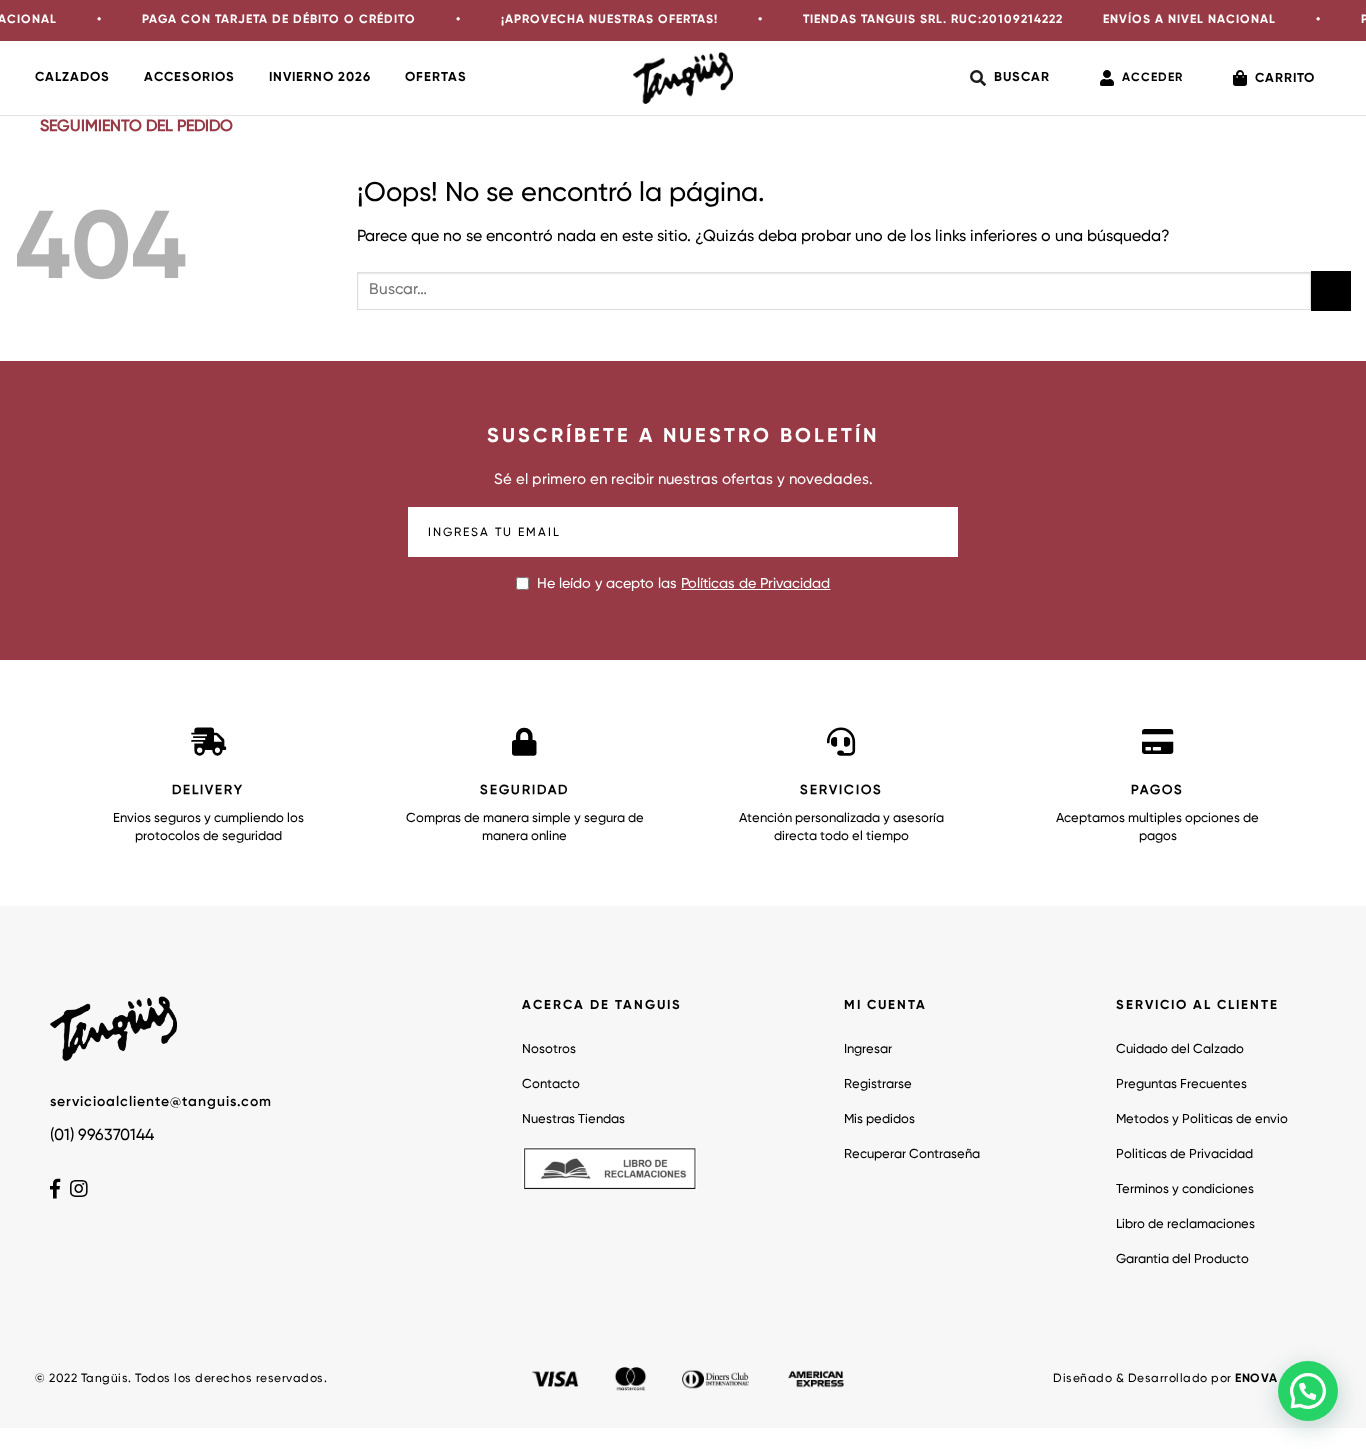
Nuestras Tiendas (573, 1119)
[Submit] (1331, 290)
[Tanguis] (683, 77)
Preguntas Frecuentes (1181, 1084)
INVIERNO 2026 (320, 77)
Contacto (551, 1084)
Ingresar (868, 1049)
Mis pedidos (879, 1119)
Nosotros (549, 1049)
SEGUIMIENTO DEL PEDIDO (136, 127)
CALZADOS (72, 77)
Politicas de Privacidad (1184, 1154)
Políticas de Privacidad (755, 584)
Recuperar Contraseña (912, 1154)
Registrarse (878, 1084)
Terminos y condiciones (1185, 1189)
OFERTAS (436, 77)
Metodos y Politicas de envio (1202, 1119)
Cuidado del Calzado (1180, 1049)
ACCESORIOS (189, 77)
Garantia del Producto (1182, 1259)
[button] (1308, 1391)
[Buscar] (1010, 78)
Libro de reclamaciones (1185, 1224)
